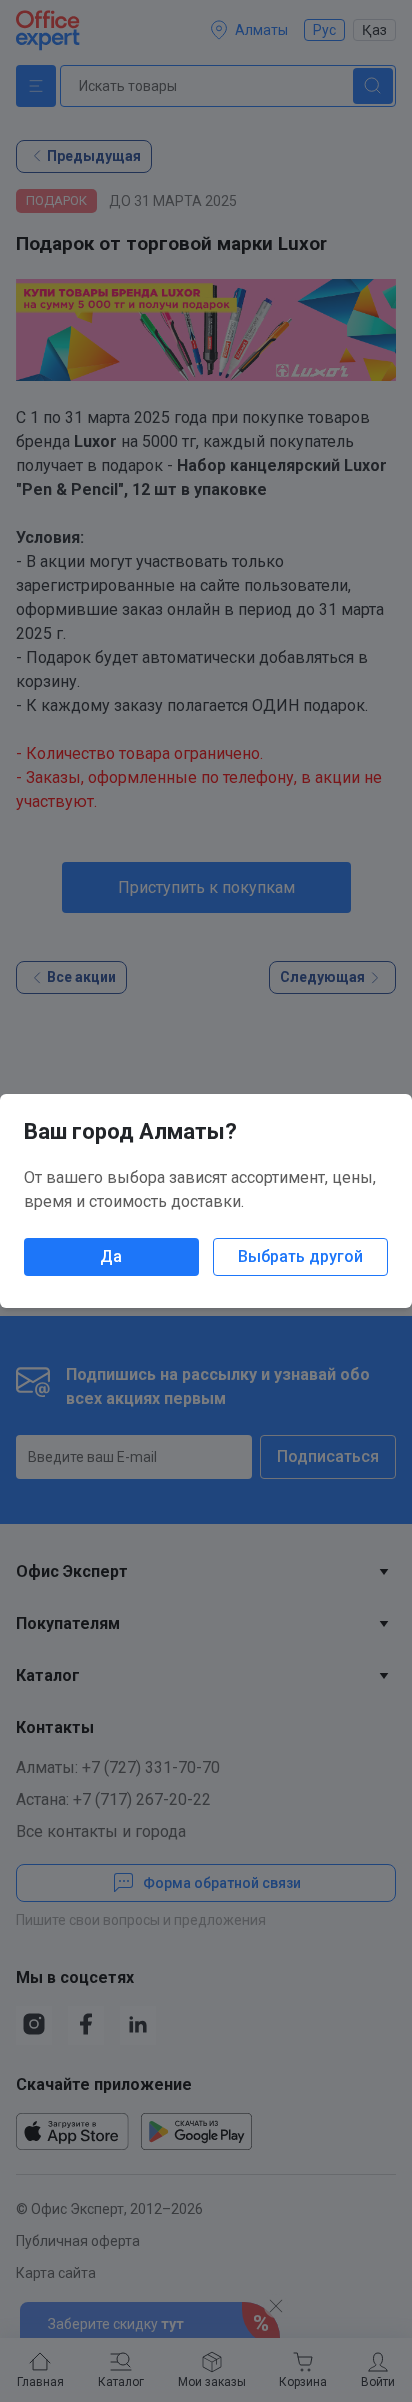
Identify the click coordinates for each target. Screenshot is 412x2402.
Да (111, 1256)
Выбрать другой (300, 1256)
